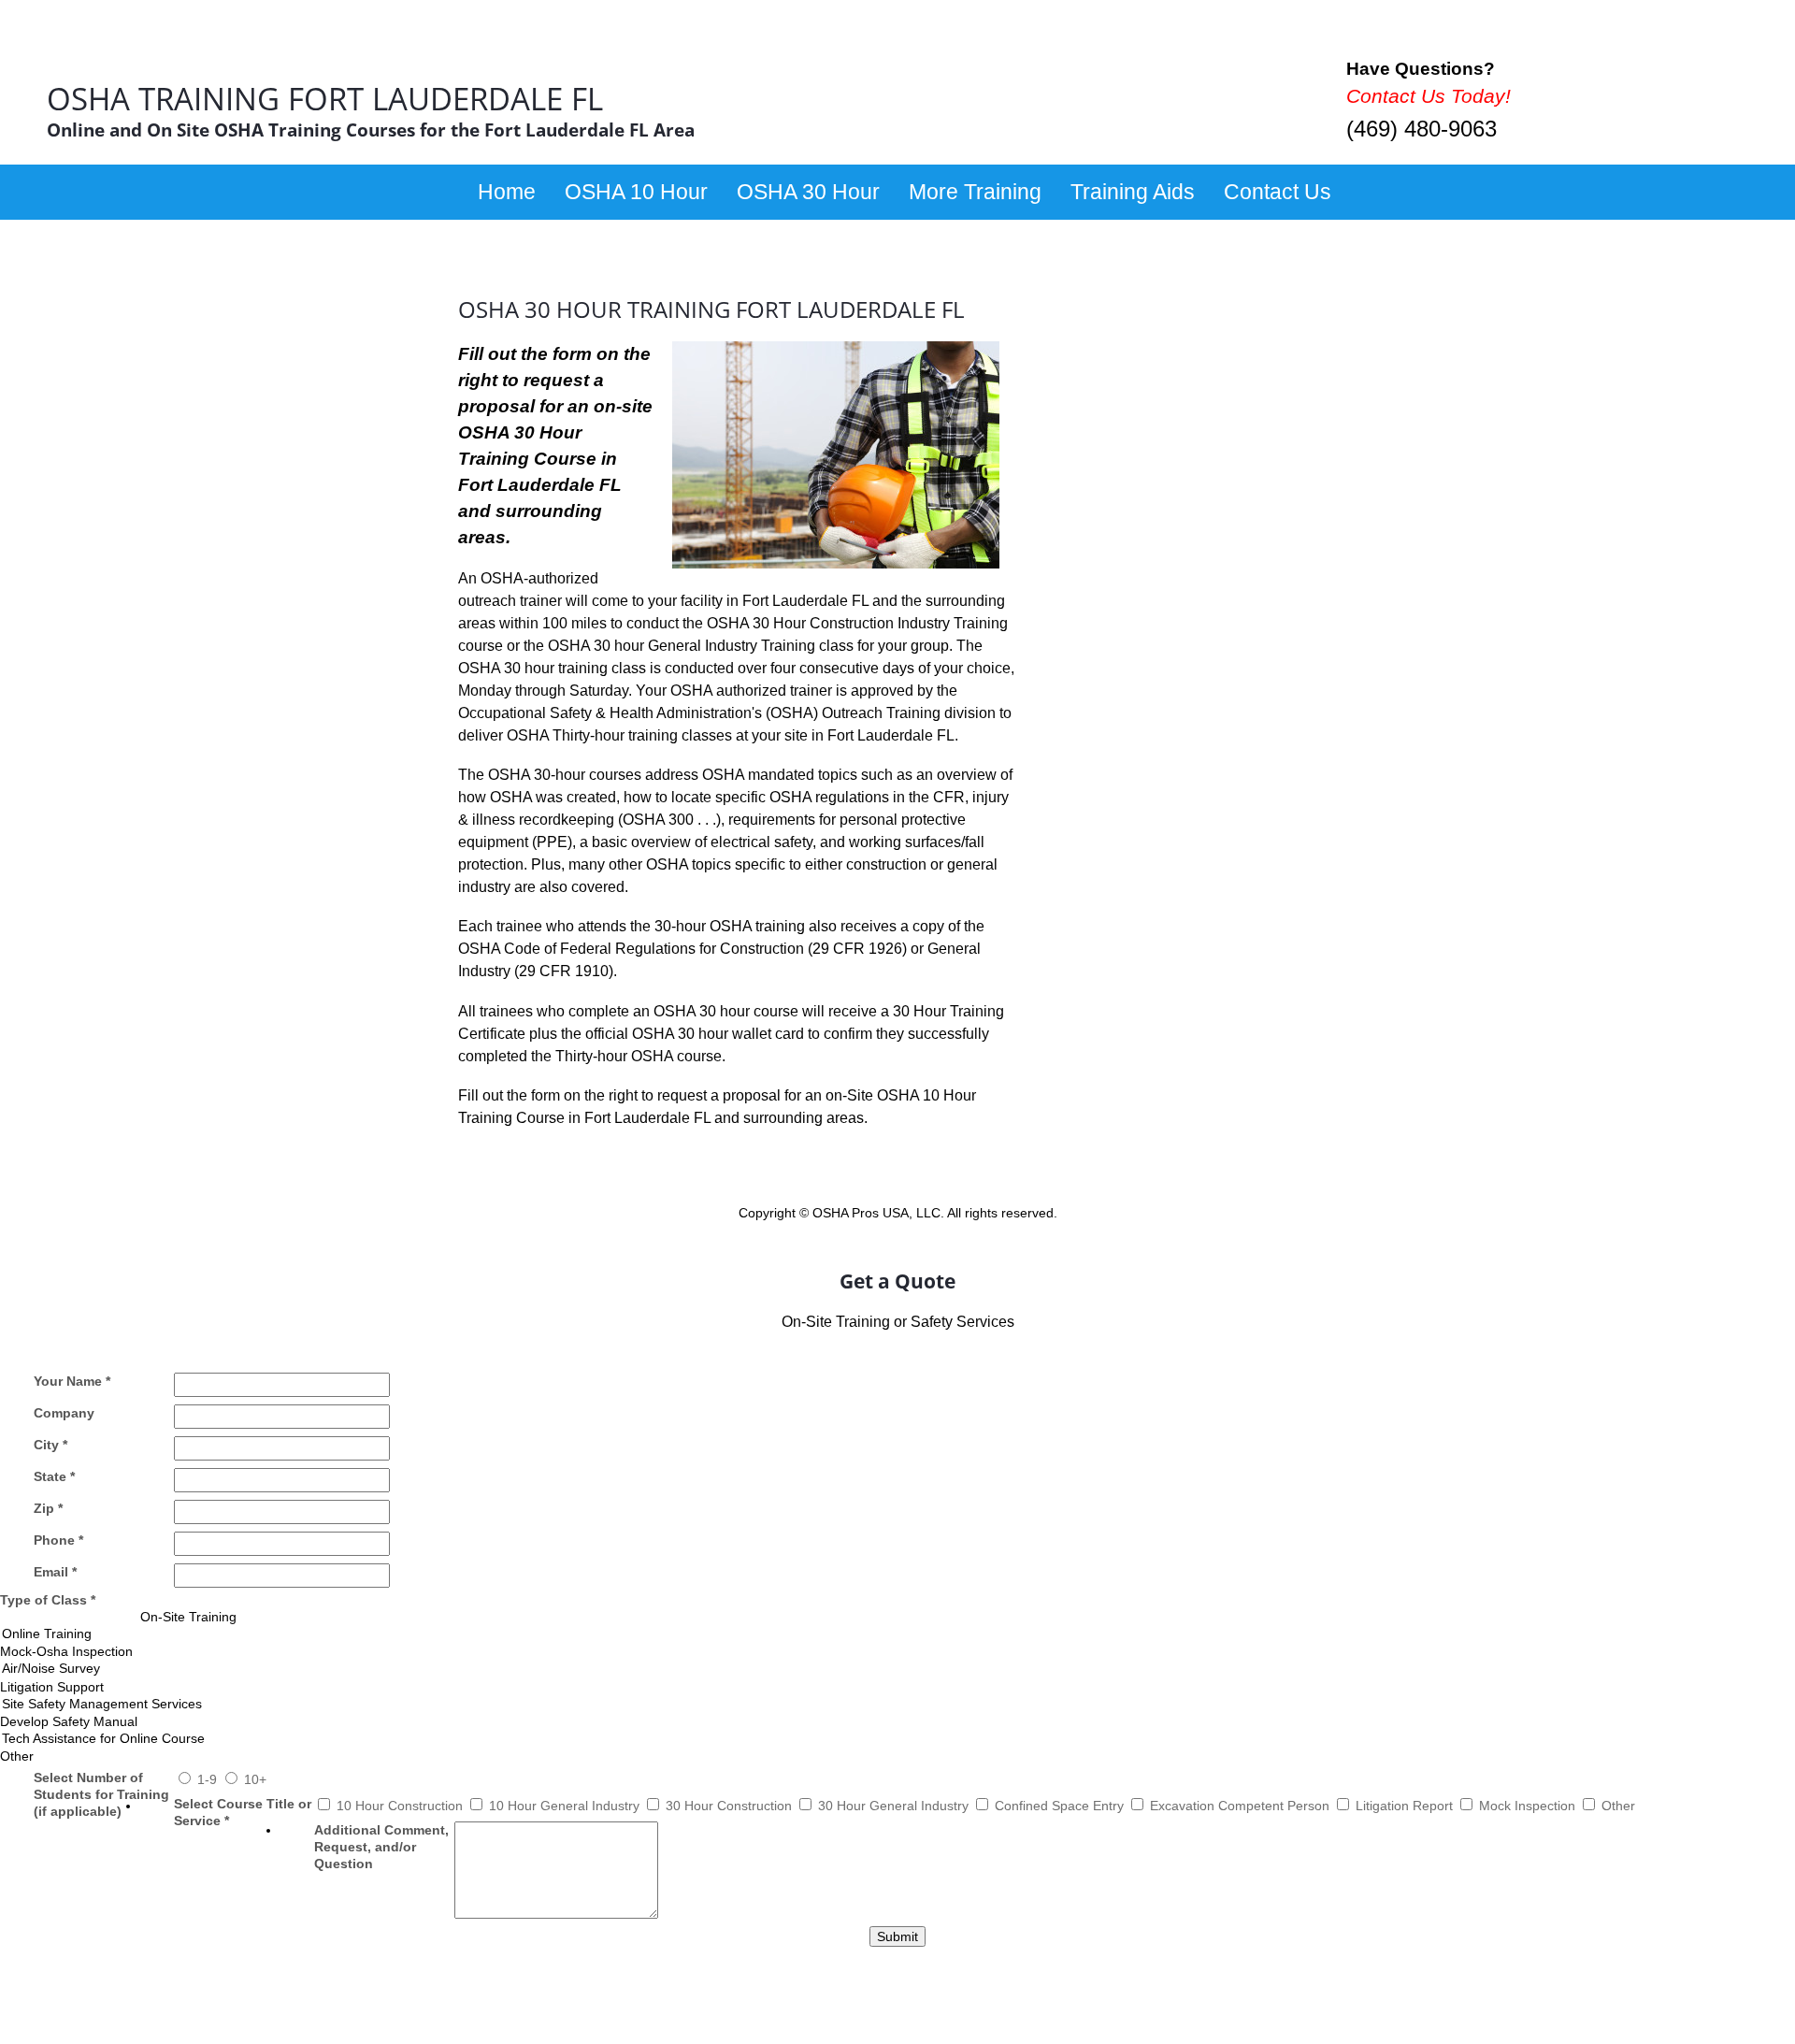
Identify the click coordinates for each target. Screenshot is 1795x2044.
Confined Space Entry (1061, 1806)
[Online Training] (897, 1634)
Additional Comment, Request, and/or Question (381, 1847)
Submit (897, 1936)
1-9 (209, 1779)
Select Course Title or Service (243, 1812)
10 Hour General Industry (566, 1806)
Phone (58, 1540)
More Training (975, 192)
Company (64, 1413)
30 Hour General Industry (895, 1806)
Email (55, 1572)
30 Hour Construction (731, 1806)
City (50, 1445)
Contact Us (1278, 192)
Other (1618, 1806)
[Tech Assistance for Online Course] (897, 1739)
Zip (48, 1508)
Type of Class (48, 1600)
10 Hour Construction (402, 1806)
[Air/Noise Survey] (897, 1669)
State (54, 1476)
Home (507, 192)
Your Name (72, 1381)
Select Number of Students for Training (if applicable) (101, 1794)
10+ (255, 1779)
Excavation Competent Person (1242, 1806)
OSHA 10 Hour (636, 192)
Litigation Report (1406, 1806)
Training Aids (1133, 192)
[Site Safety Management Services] (897, 1704)
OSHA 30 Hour (808, 192)
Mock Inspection (1529, 1806)
